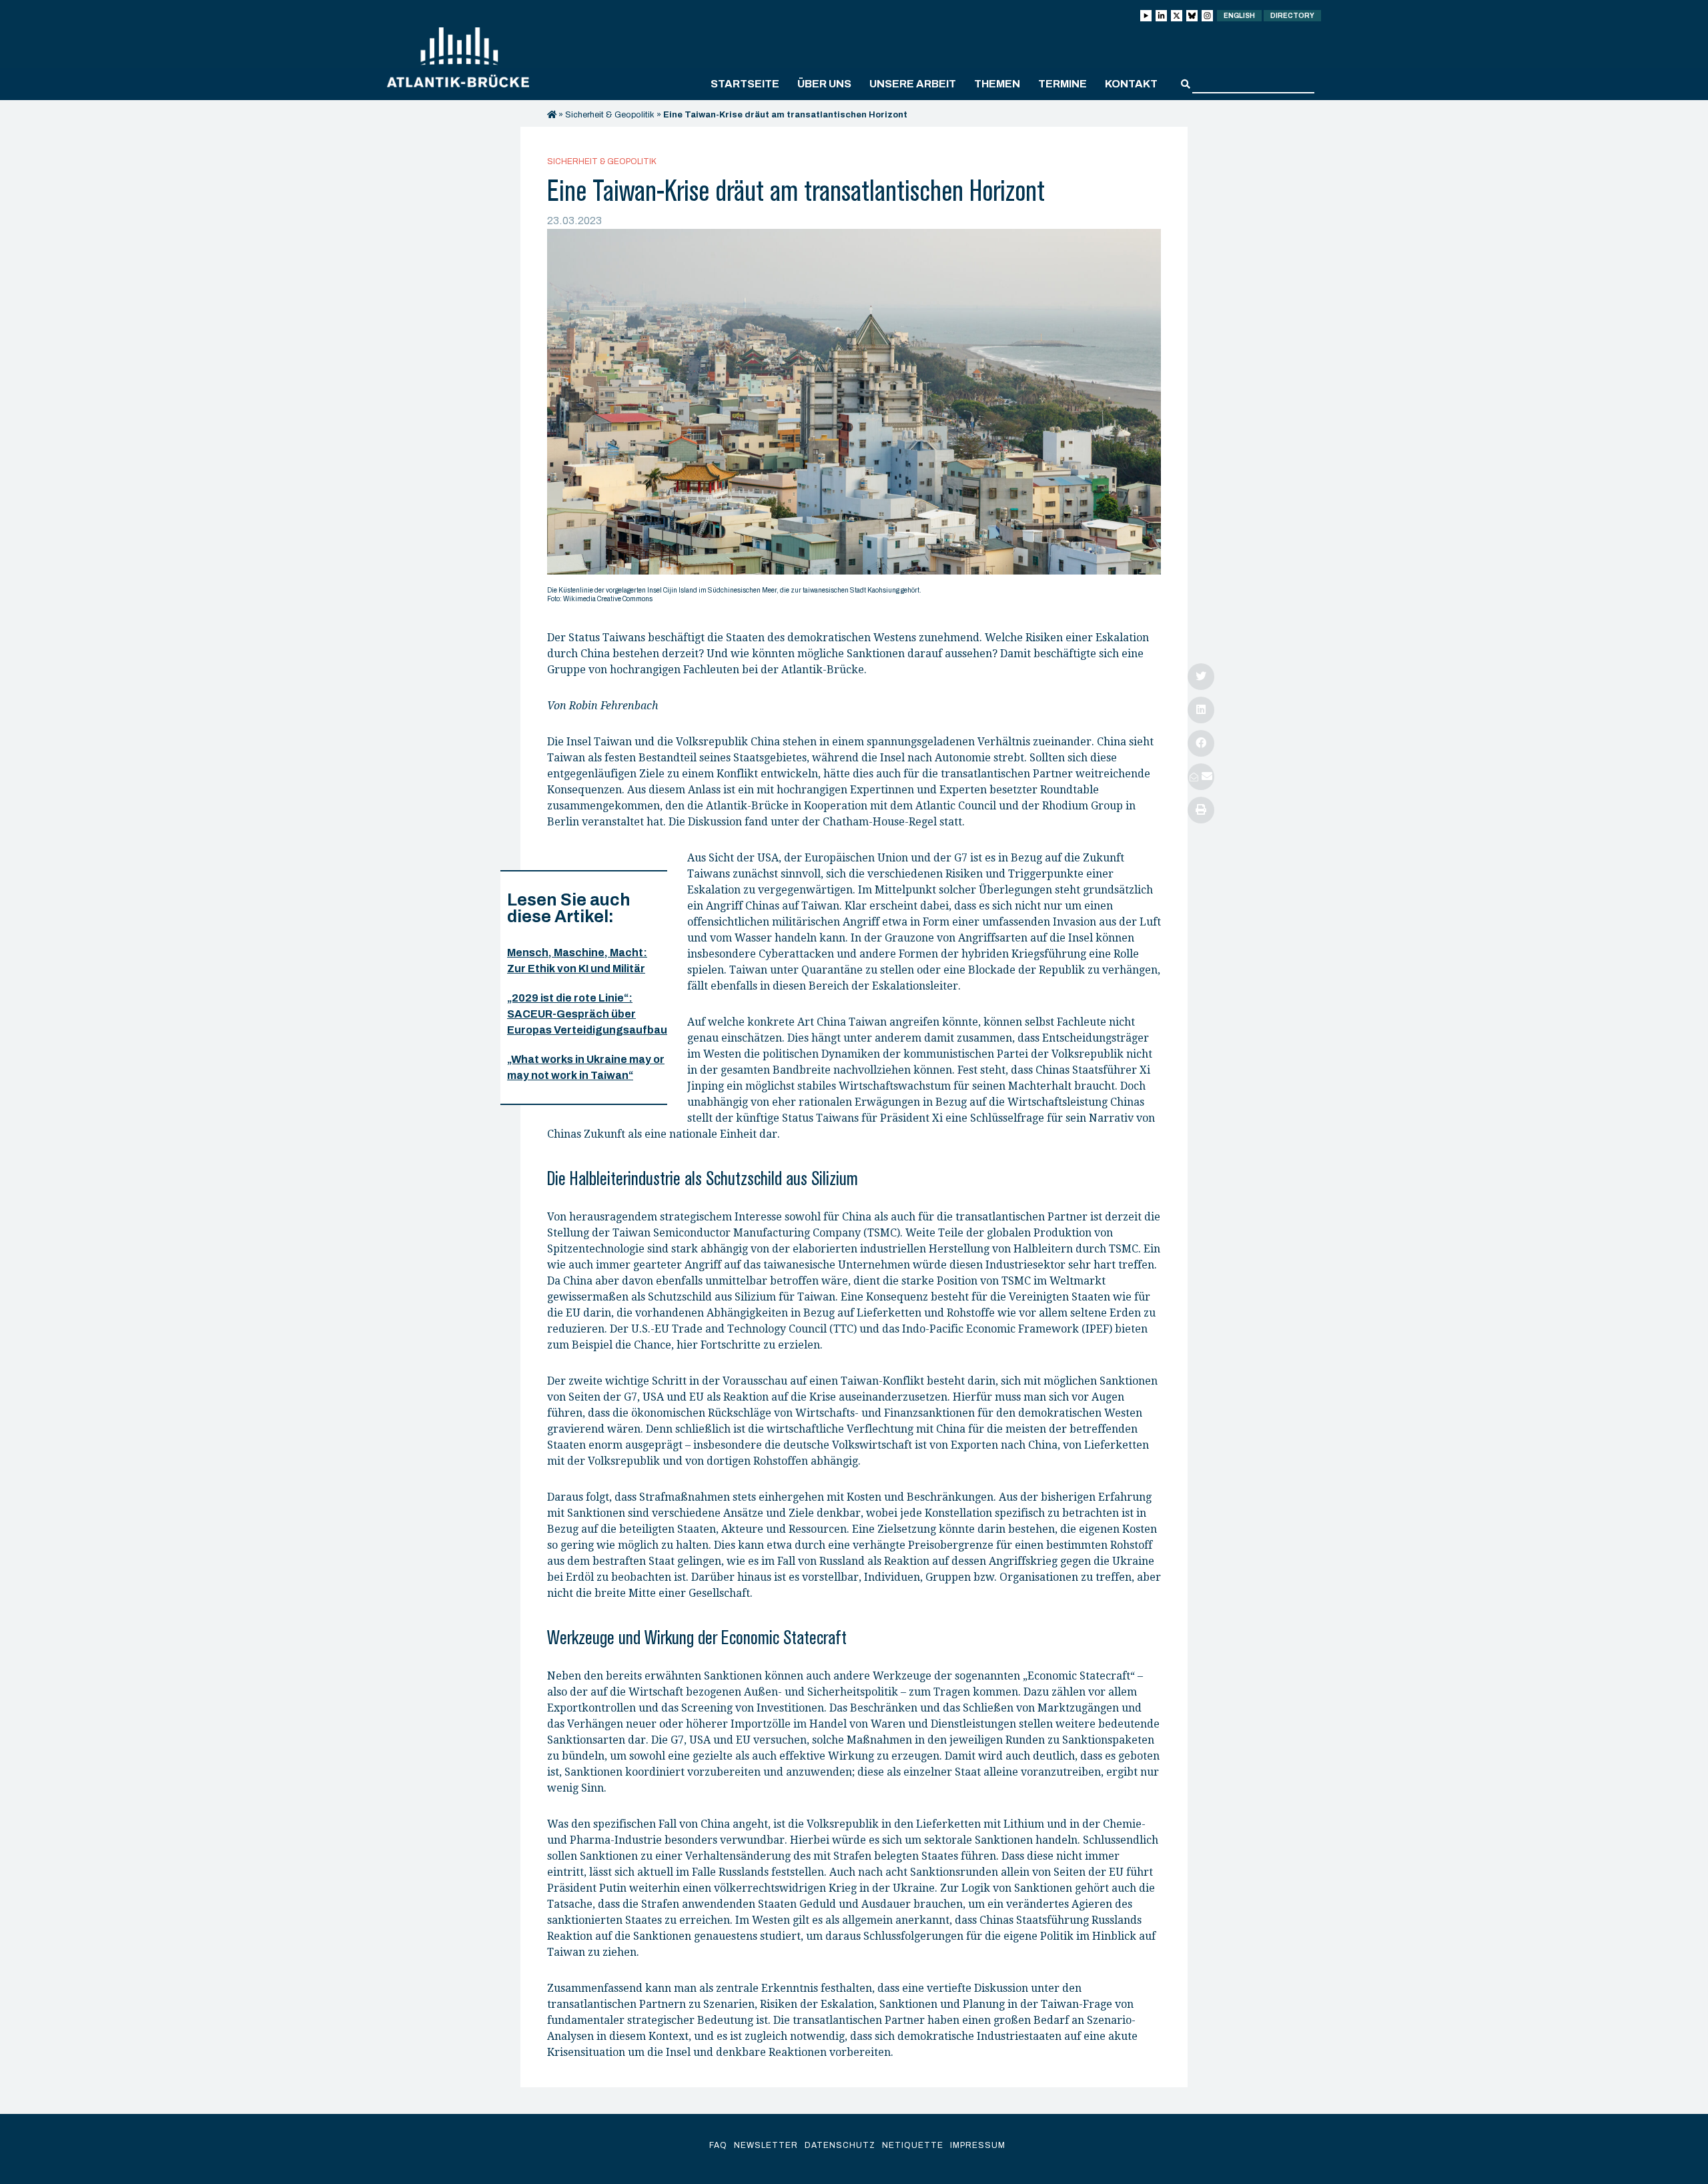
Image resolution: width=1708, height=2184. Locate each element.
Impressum (978, 2145)
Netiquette (913, 2145)
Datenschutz (840, 2145)
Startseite (745, 84)
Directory (1292, 16)
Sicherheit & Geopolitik (610, 115)
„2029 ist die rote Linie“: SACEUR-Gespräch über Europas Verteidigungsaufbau (587, 1014)
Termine (1062, 84)
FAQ (718, 2145)
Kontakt (1131, 84)
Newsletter (766, 2145)
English (1239, 16)
